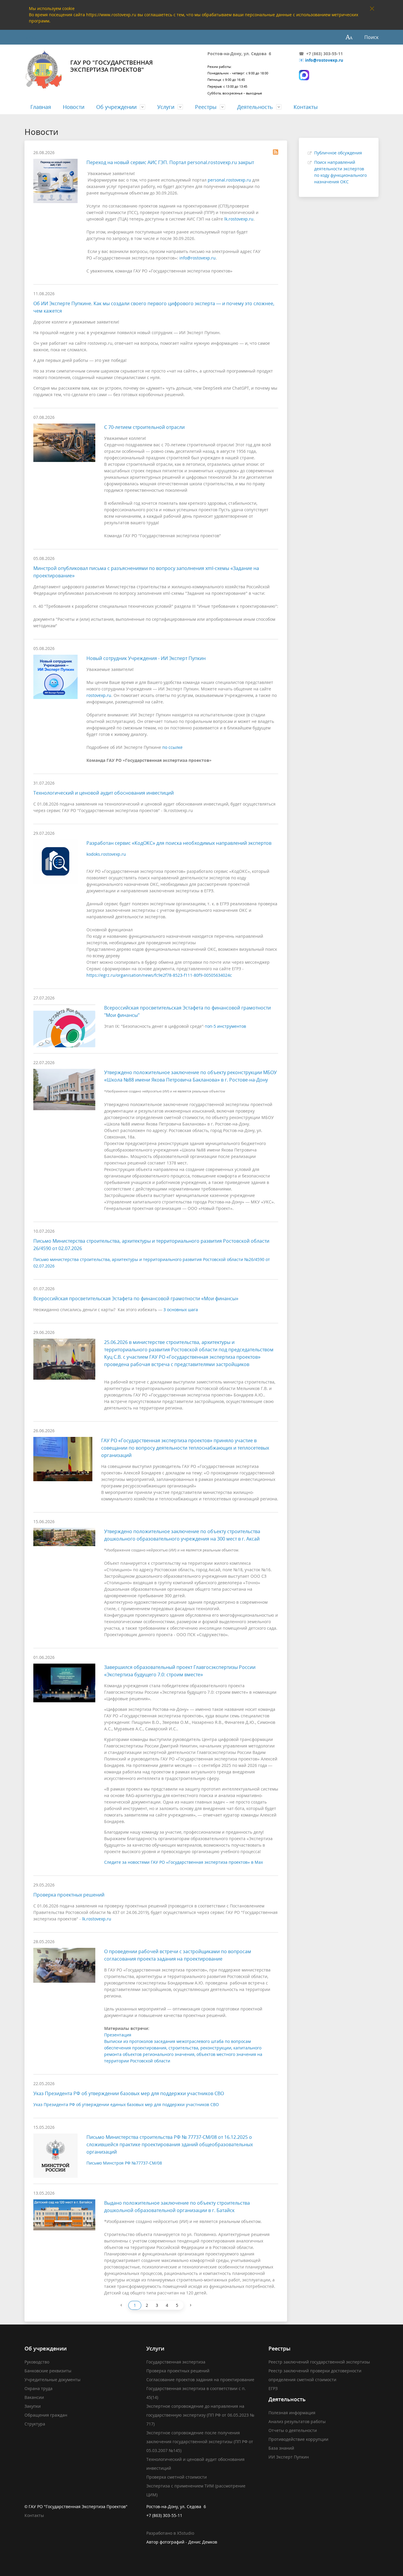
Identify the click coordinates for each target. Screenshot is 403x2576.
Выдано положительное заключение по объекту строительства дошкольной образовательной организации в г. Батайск (177, 2207)
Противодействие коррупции (298, 2439)
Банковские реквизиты (48, 2371)
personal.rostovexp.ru (229, 180)
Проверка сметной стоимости (177, 2477)
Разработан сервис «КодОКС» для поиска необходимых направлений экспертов (179, 843)
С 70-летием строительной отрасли (144, 427)
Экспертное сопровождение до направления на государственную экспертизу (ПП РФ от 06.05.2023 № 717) (200, 2415)
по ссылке (172, 747)
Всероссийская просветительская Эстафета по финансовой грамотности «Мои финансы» (136, 1298)
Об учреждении (116, 107)
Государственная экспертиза (176, 2362)
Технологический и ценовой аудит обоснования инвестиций (104, 793)
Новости (74, 107)
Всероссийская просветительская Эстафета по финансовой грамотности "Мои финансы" (187, 1011)
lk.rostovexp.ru (239, 219)
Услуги (166, 107)
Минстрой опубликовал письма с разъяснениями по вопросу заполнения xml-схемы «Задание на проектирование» (146, 572)
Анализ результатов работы (297, 2421)
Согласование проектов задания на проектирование (200, 2380)
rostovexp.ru (99, 695)
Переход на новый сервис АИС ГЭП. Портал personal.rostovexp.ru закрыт (170, 162)
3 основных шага (181, 1310)
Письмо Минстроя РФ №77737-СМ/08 (124, 2163)
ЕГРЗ (273, 2388)
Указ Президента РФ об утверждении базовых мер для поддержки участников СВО (129, 2093)
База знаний (281, 2448)
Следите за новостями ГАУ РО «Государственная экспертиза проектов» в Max (184, 1862)
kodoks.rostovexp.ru (106, 854)
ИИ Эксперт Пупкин (289, 2457)
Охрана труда (39, 2388)
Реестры (206, 107)
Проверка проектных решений (69, 1895)
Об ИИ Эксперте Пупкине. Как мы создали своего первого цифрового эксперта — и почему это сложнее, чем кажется (154, 307)
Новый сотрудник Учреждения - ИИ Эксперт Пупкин (146, 658)
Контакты (306, 107)
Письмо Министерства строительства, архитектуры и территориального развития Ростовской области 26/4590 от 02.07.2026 (151, 1245)
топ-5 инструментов (226, 1026)
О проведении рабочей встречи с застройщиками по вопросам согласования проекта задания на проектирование (178, 1955)
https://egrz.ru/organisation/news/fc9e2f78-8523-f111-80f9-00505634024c (159, 975)
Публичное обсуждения (338, 153)
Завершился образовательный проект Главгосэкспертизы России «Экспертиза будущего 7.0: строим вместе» (180, 1671)
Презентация (118, 2035)
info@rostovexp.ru (324, 60)
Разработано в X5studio (170, 2533)
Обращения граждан (46, 2415)
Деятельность (255, 107)
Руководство (37, 2362)
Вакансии (34, 2397)
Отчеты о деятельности (293, 2430)
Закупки (33, 2406)
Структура (35, 2424)
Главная (41, 107)
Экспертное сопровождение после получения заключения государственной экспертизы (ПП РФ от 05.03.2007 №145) (200, 2442)
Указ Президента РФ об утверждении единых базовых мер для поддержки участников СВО (126, 2104)
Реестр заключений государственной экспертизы (319, 2362)
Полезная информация (292, 2413)
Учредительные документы (53, 2380)
